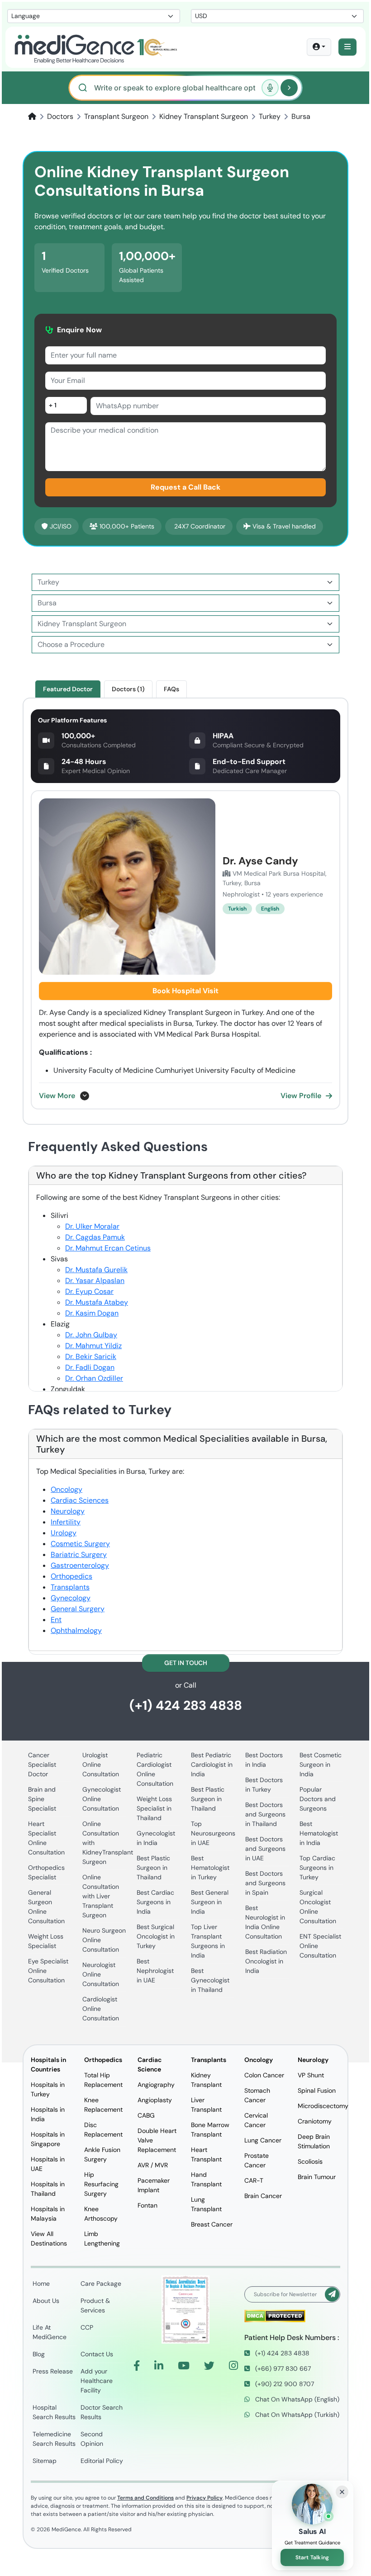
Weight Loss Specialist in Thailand (154, 1808)
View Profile (301, 1096)
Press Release (53, 2371)
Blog (39, 2354)
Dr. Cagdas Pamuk (95, 1237)
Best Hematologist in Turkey (210, 1868)
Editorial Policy (102, 2461)
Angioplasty (155, 2100)
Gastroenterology (80, 1565)
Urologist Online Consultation (101, 1765)
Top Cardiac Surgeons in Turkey (317, 1868)
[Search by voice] (270, 88)
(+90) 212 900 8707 (284, 2384)
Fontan (147, 2205)
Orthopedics (71, 1576)
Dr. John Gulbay (91, 1335)
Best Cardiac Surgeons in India (155, 1902)
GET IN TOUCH (186, 1663)
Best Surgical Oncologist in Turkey (156, 1936)
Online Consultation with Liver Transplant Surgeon (101, 1896)
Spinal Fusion (317, 2090)
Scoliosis (310, 2161)
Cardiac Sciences (80, 1500)
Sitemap (45, 2461)
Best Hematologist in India (319, 1833)
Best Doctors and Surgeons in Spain (265, 1883)
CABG (146, 2115)
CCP (87, 2327)
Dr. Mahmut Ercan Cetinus (108, 1248)
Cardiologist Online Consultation (101, 2009)
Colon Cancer (264, 2075)
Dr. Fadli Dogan (90, 1367)
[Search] (289, 88)
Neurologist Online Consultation (101, 1974)
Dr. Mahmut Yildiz (93, 1346)
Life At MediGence (50, 2332)
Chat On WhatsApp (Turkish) (296, 2415)
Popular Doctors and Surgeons (318, 1799)
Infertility (66, 1522)
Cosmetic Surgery (80, 1544)
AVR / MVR (153, 2165)
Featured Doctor (68, 689)
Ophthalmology (76, 1630)
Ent (56, 1620)
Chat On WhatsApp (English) (296, 2399)
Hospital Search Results (54, 2412)
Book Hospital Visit (185, 991)
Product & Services (95, 2305)
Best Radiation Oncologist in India (266, 1961)
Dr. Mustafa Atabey (97, 1302)
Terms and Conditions (145, 2498)
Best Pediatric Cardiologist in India (212, 1765)
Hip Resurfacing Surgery (101, 2184)
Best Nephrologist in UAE (155, 1971)
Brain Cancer (263, 2196)
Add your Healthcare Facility (97, 2381)
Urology (64, 1533)
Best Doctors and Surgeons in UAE (265, 1849)
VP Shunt (311, 2075)
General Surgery (78, 1609)
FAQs (171, 689)
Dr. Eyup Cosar (89, 1291)
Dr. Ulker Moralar (92, 1226)
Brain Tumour (317, 2177)
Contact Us (97, 2354)
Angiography (156, 2085)
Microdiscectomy (323, 2106)
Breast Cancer (212, 2224)
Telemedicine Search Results (54, 2439)
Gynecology (71, 1598)
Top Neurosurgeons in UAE (213, 1833)
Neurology (68, 1511)
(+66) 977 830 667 (282, 2368)
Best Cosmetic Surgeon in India (321, 1765)
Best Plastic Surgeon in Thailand (153, 1868)
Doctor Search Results (102, 2412)
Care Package (101, 2283)
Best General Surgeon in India (210, 1902)
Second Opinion (92, 2439)
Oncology (67, 1489)
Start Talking (312, 2557)
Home (41, 2283)
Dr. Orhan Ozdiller (94, 1378)
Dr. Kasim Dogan (92, 1313)
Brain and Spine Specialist (42, 1799)
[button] (347, 47)
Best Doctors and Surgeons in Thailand (265, 1814)
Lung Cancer (263, 2140)
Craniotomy (315, 2121)
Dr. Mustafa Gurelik (96, 1270)
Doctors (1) (128, 689)
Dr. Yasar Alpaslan (95, 1281)
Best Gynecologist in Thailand (210, 1980)
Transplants (70, 1587)
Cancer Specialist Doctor (42, 1765)
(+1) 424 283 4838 (186, 1706)
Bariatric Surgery (79, 1555)
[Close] (342, 2492)
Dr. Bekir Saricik (91, 1356)
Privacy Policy (205, 2498)
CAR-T (254, 2180)
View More (57, 1096)
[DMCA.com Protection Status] (275, 2315)
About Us (46, 2301)
